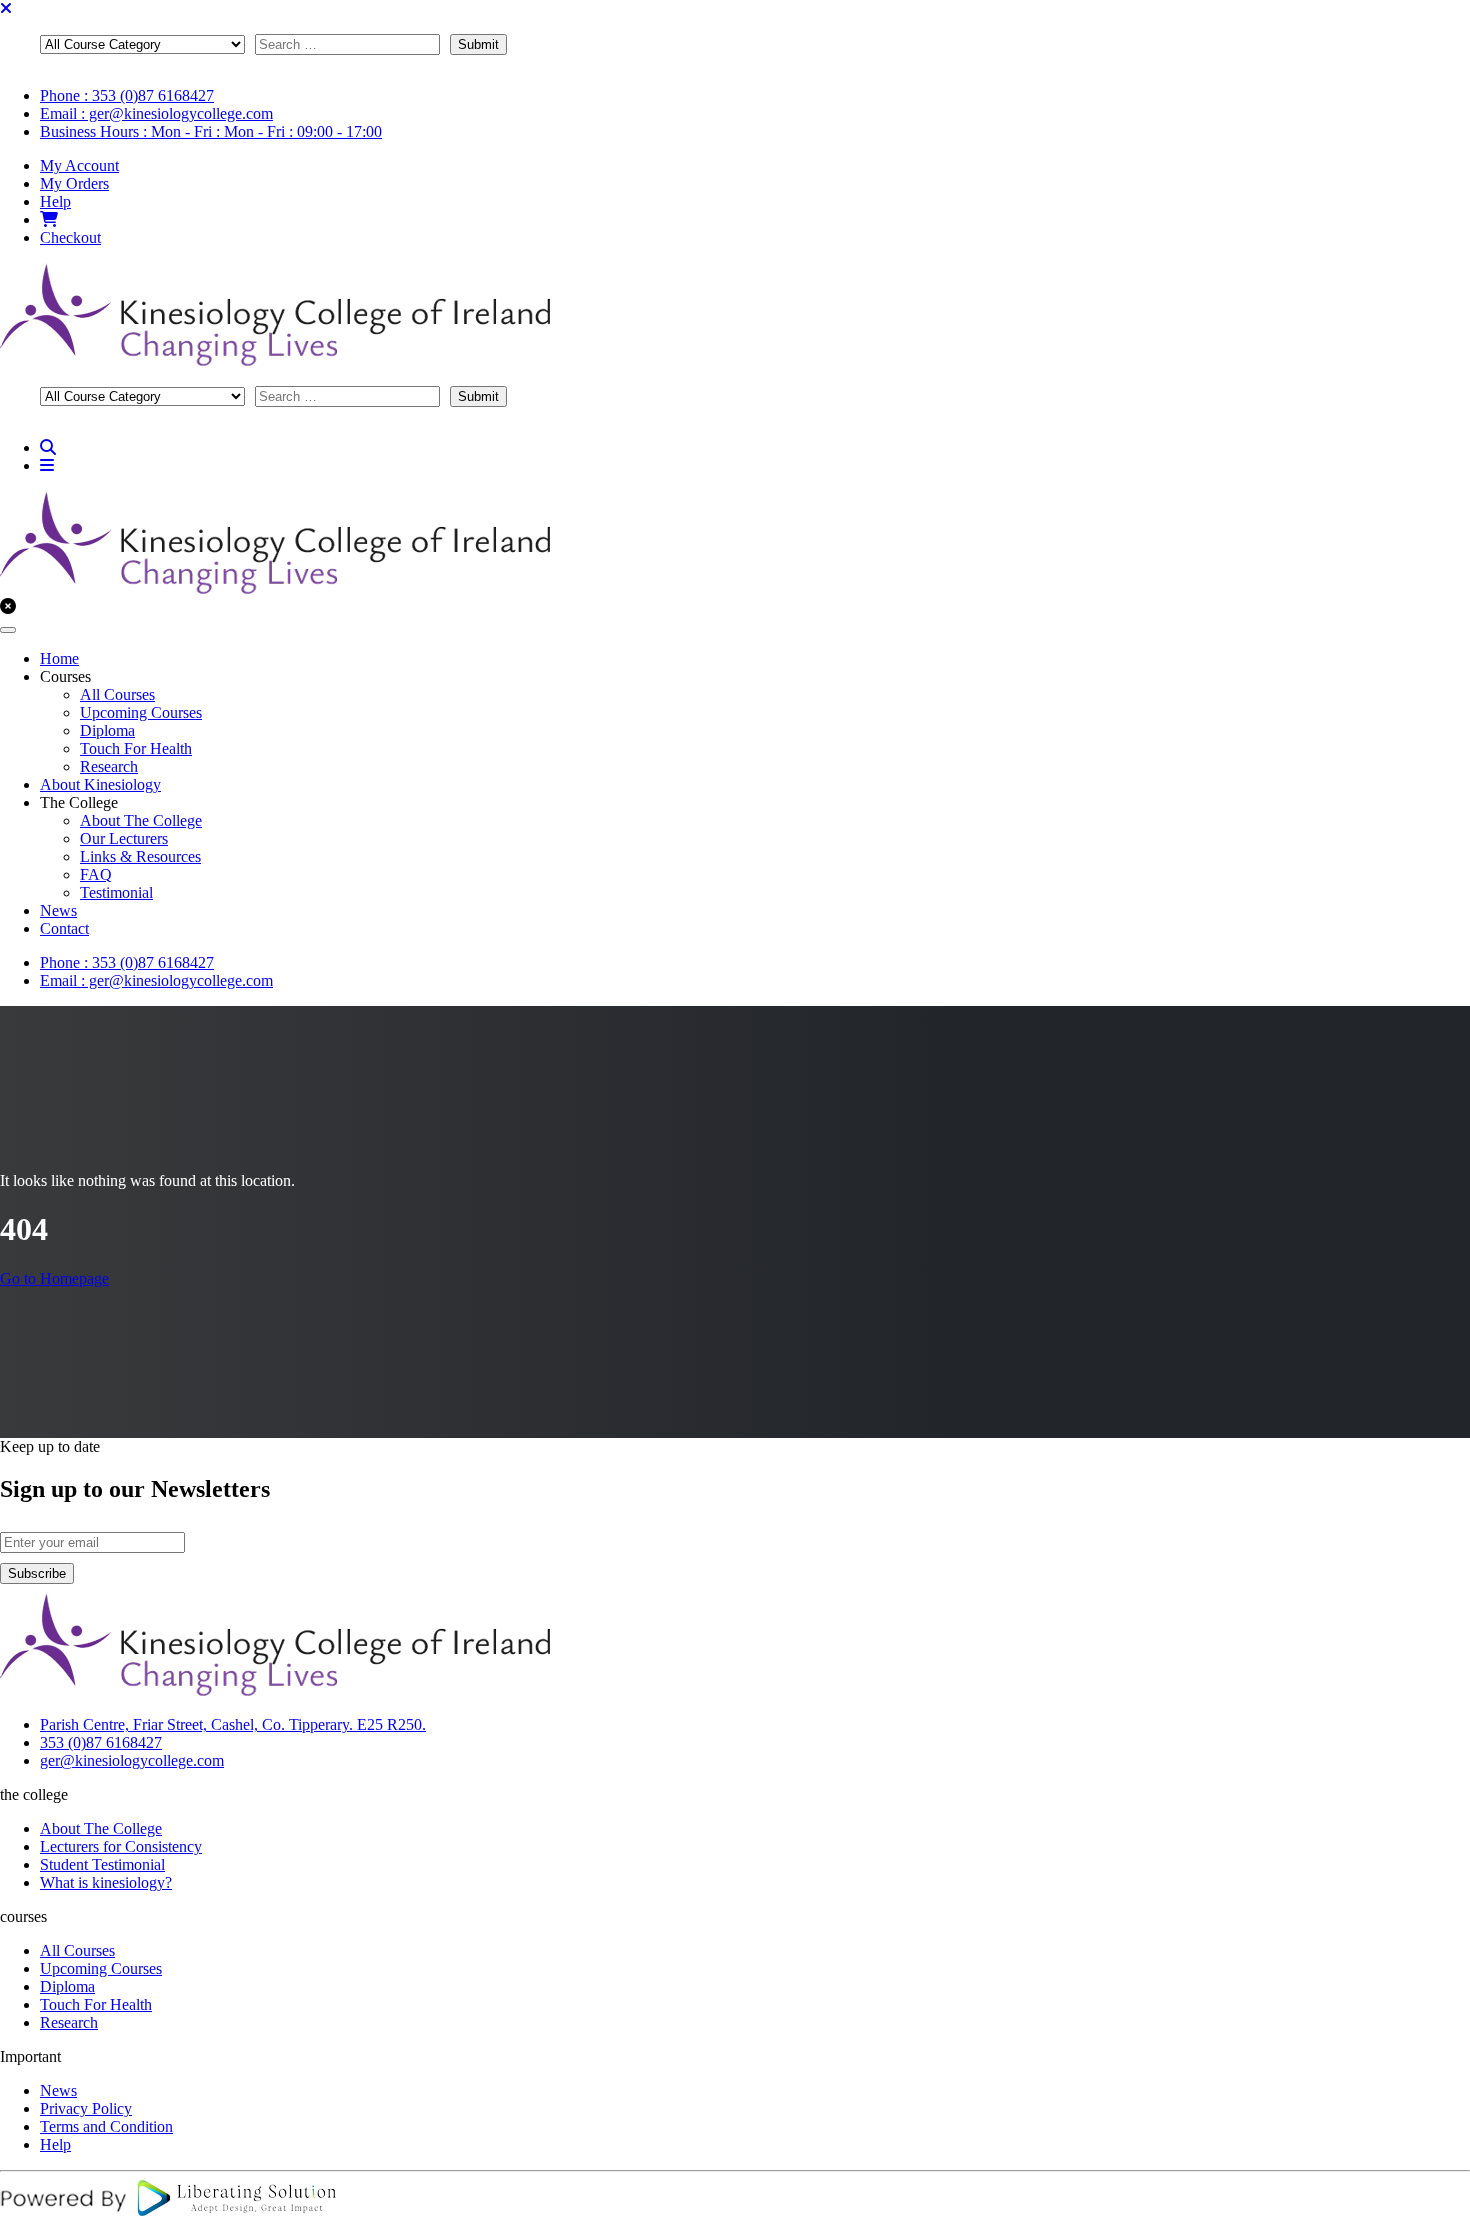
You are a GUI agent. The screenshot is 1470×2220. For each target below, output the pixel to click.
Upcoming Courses (141, 712)
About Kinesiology (100, 784)
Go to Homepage (54, 1278)
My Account (79, 165)
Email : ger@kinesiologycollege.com (156, 113)
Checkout (70, 237)
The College (79, 802)
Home (59, 658)
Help (55, 201)
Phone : (127, 95)
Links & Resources (140, 856)
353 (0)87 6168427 (101, 1742)
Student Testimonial (102, 1864)
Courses (65, 676)
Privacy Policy (86, 2108)
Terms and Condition (106, 2126)
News (58, 910)
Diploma (107, 730)
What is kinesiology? (106, 1882)
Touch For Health (136, 748)
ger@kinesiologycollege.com (132, 1760)
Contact (64, 928)
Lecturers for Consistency (121, 1846)
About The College (141, 820)
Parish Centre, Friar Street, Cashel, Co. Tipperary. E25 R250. (233, 1724)
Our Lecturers (124, 838)
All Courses (117, 694)
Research (109, 766)
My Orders (74, 183)
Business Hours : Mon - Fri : (211, 131)
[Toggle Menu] (8, 630)
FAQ (96, 874)
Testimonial (116, 892)
